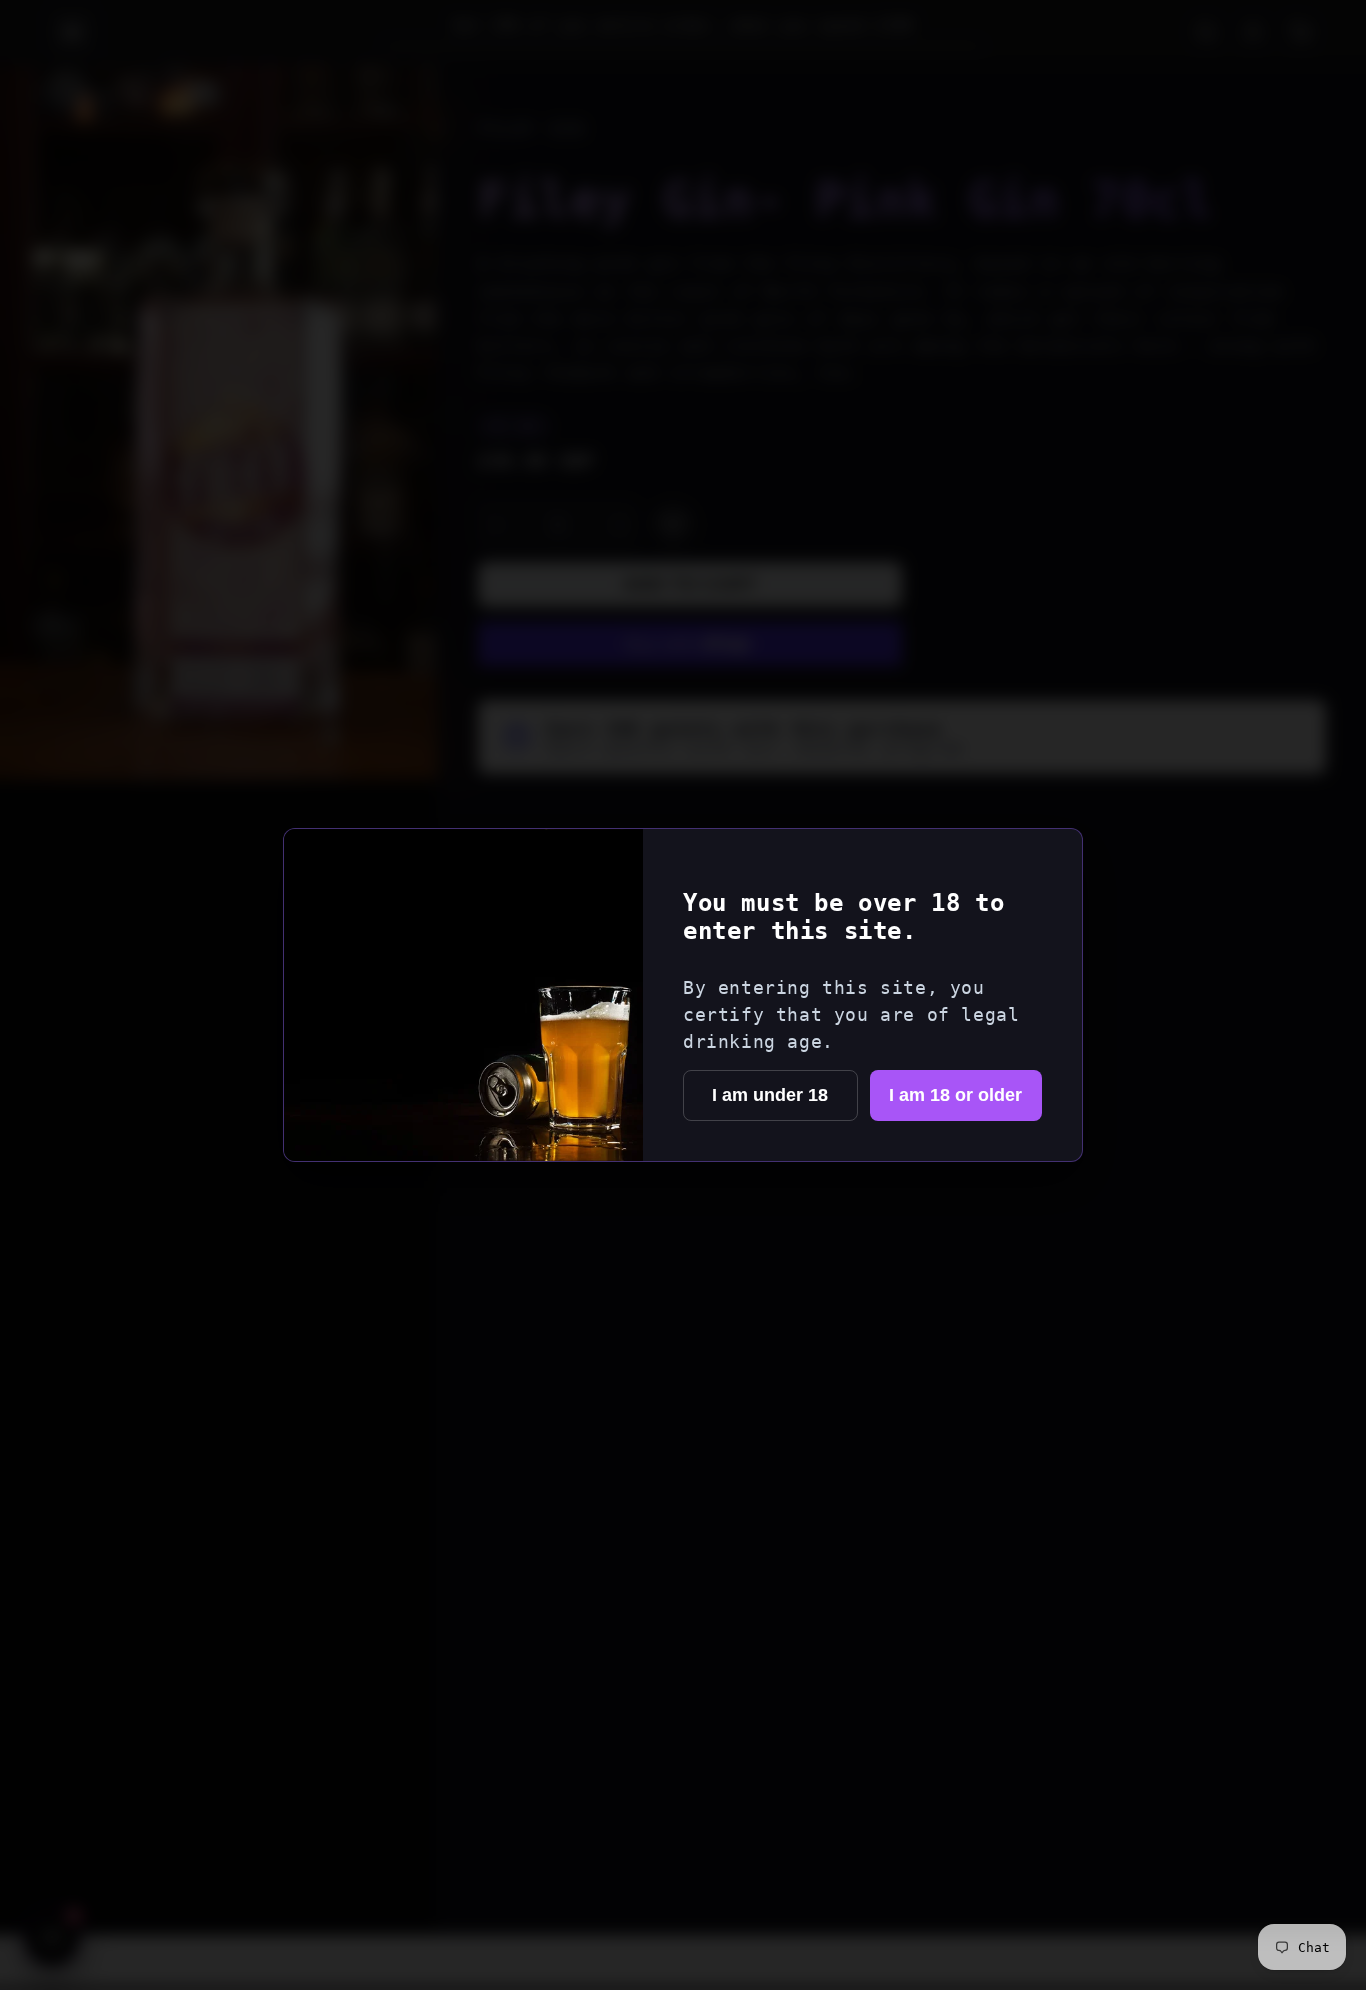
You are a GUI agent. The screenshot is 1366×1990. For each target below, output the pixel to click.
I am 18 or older (955, 1095)
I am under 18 (770, 1095)
